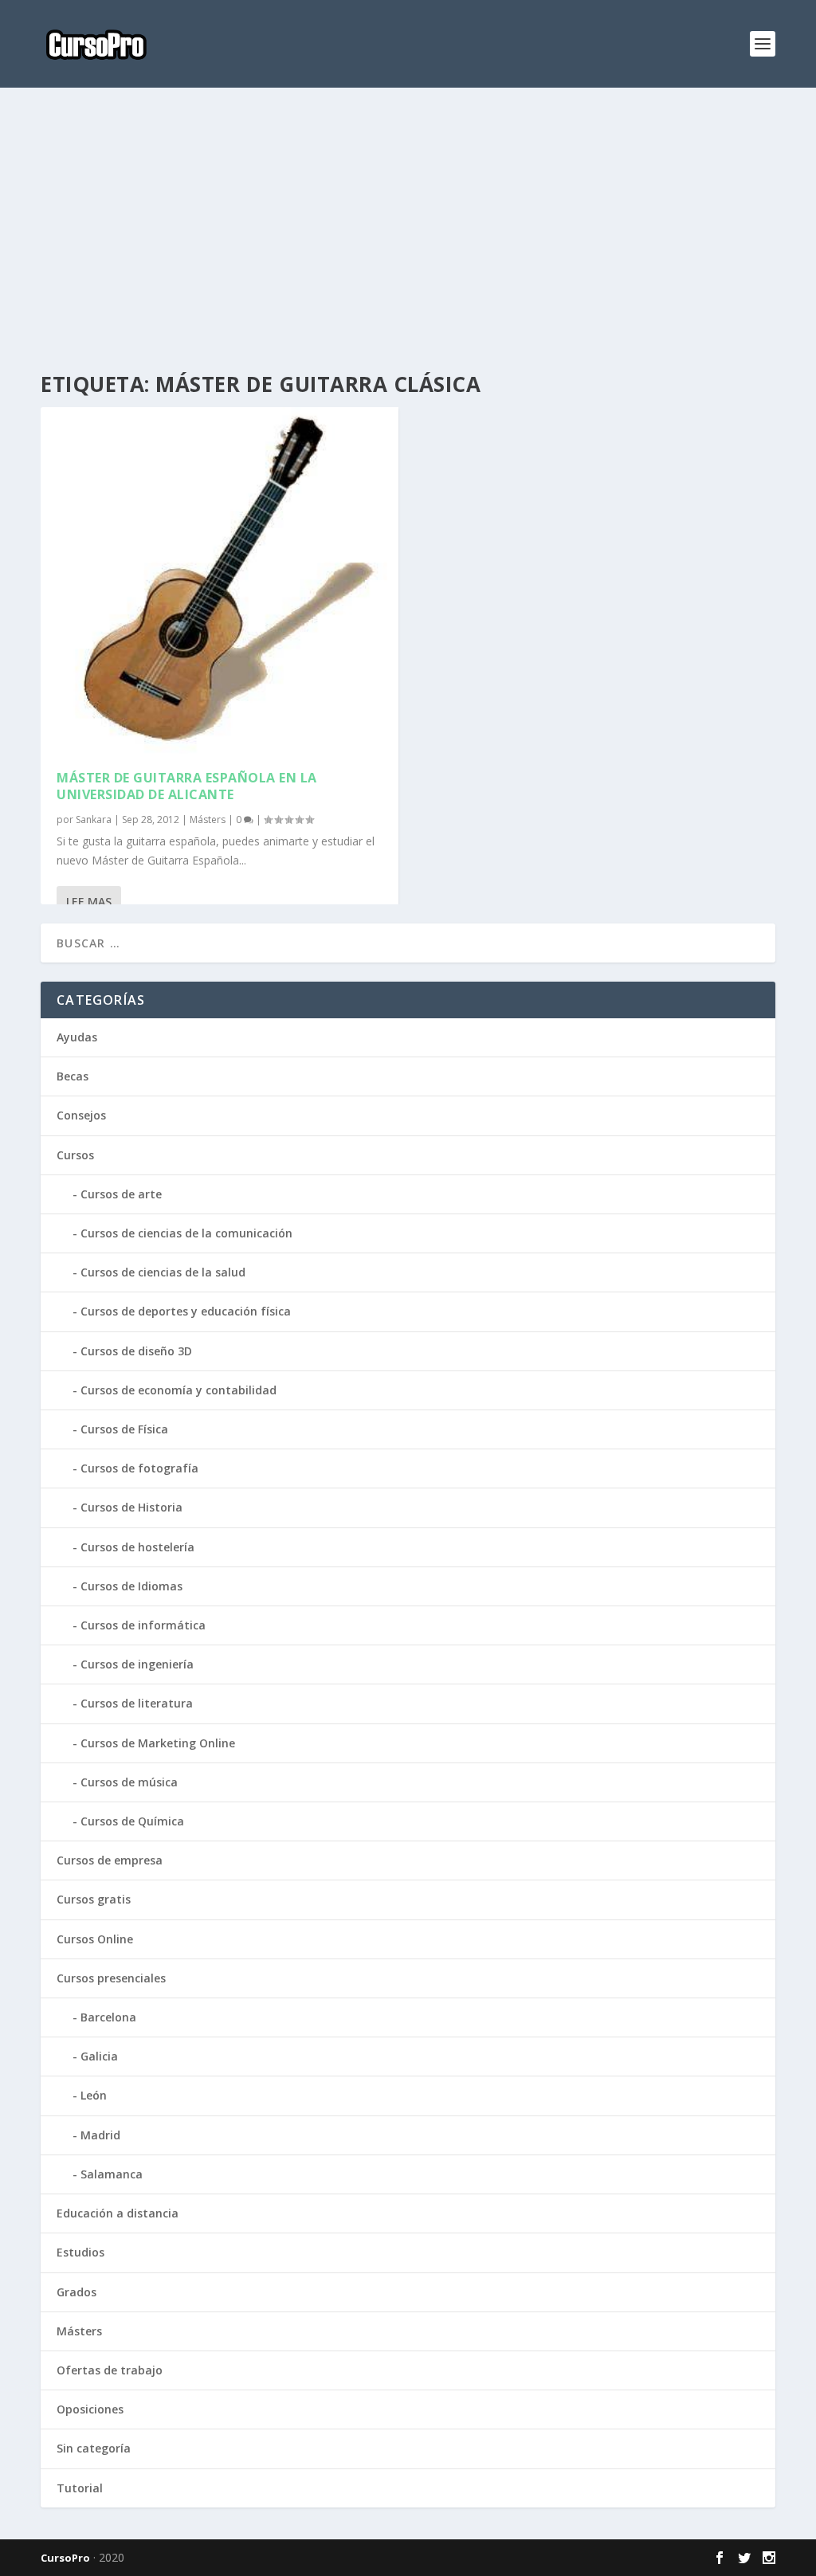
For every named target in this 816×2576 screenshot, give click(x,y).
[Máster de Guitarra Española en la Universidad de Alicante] (220, 580)
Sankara (94, 819)
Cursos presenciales (111, 1978)
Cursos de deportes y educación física (186, 1311)
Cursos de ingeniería (137, 1664)
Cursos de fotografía (139, 1468)
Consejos (81, 1115)
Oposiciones (90, 2409)
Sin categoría (94, 2448)
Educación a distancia (118, 2213)
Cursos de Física (124, 1429)
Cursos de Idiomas (131, 1586)
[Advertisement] (408, 231)
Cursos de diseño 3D (136, 1351)
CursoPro (65, 2558)
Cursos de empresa (110, 1860)
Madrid (100, 2135)
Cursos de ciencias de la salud (163, 1272)
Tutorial (80, 2488)
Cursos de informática (143, 1625)
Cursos (75, 1155)
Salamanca (112, 2174)
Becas (73, 1076)
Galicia (99, 2056)
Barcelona (108, 2017)
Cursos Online (95, 1939)
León (94, 2095)
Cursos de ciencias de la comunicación (186, 1233)
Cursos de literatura (137, 1703)
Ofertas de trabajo (110, 2370)
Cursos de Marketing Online (158, 1743)
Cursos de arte (121, 1194)
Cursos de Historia (131, 1507)
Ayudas (77, 1037)
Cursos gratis (94, 1899)
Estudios (80, 2252)
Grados (76, 2292)
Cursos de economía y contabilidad (178, 1390)
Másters (208, 819)
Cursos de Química (132, 1821)
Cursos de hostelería (137, 1547)
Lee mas (89, 902)
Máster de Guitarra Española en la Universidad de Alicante (187, 786)
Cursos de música (129, 1782)
